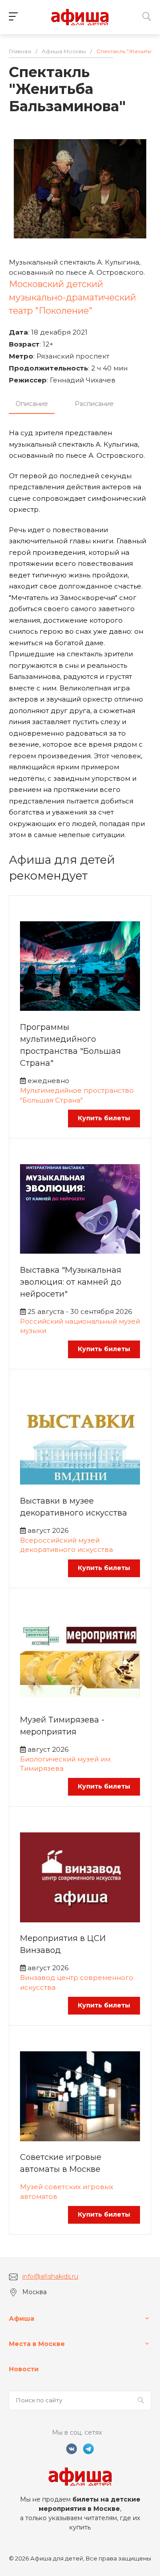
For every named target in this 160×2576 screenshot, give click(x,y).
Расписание (94, 404)
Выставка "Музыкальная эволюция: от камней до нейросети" (71, 1282)
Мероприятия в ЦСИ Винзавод (63, 1944)
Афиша (22, 2319)
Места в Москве (37, 2344)
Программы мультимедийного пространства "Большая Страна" (70, 1045)
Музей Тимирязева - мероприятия (62, 1726)
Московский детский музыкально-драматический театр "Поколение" (72, 297)
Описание (32, 404)
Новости (24, 2369)
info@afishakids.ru (50, 2276)
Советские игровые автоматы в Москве (61, 2163)
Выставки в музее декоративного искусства (74, 1507)
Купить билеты (104, 1118)
